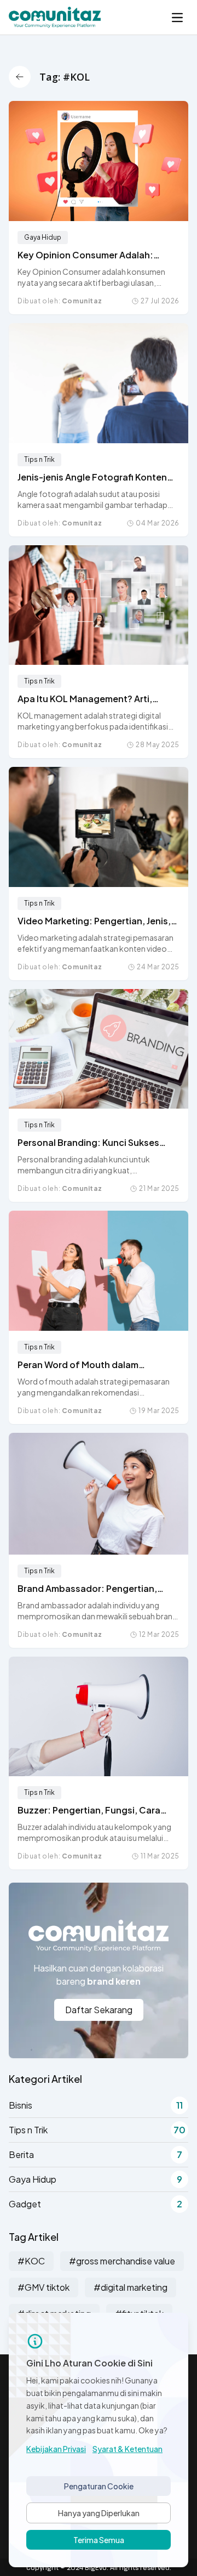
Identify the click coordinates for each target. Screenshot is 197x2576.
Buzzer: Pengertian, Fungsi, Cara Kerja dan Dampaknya (89, 1810)
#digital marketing (131, 2287)
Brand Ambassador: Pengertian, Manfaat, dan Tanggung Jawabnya (93, 1589)
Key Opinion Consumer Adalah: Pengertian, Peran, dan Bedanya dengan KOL (88, 255)
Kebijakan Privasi (56, 2449)
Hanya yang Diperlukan (99, 2513)
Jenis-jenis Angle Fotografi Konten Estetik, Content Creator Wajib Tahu (96, 478)
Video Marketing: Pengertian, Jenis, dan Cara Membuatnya (94, 921)
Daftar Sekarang (99, 2010)
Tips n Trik (39, 459)
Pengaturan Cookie (99, 2486)
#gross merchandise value (122, 2261)
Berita (95, 2154)
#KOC (31, 2261)
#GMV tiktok (44, 2287)
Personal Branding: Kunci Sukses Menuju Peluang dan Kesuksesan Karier (88, 1143)
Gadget (95, 2204)
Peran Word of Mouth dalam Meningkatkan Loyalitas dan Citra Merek (91, 1365)
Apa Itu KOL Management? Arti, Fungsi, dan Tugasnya (85, 699)
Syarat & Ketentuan (128, 2449)
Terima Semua (99, 2540)
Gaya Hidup (43, 237)
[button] (177, 18)
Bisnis (96, 2105)
